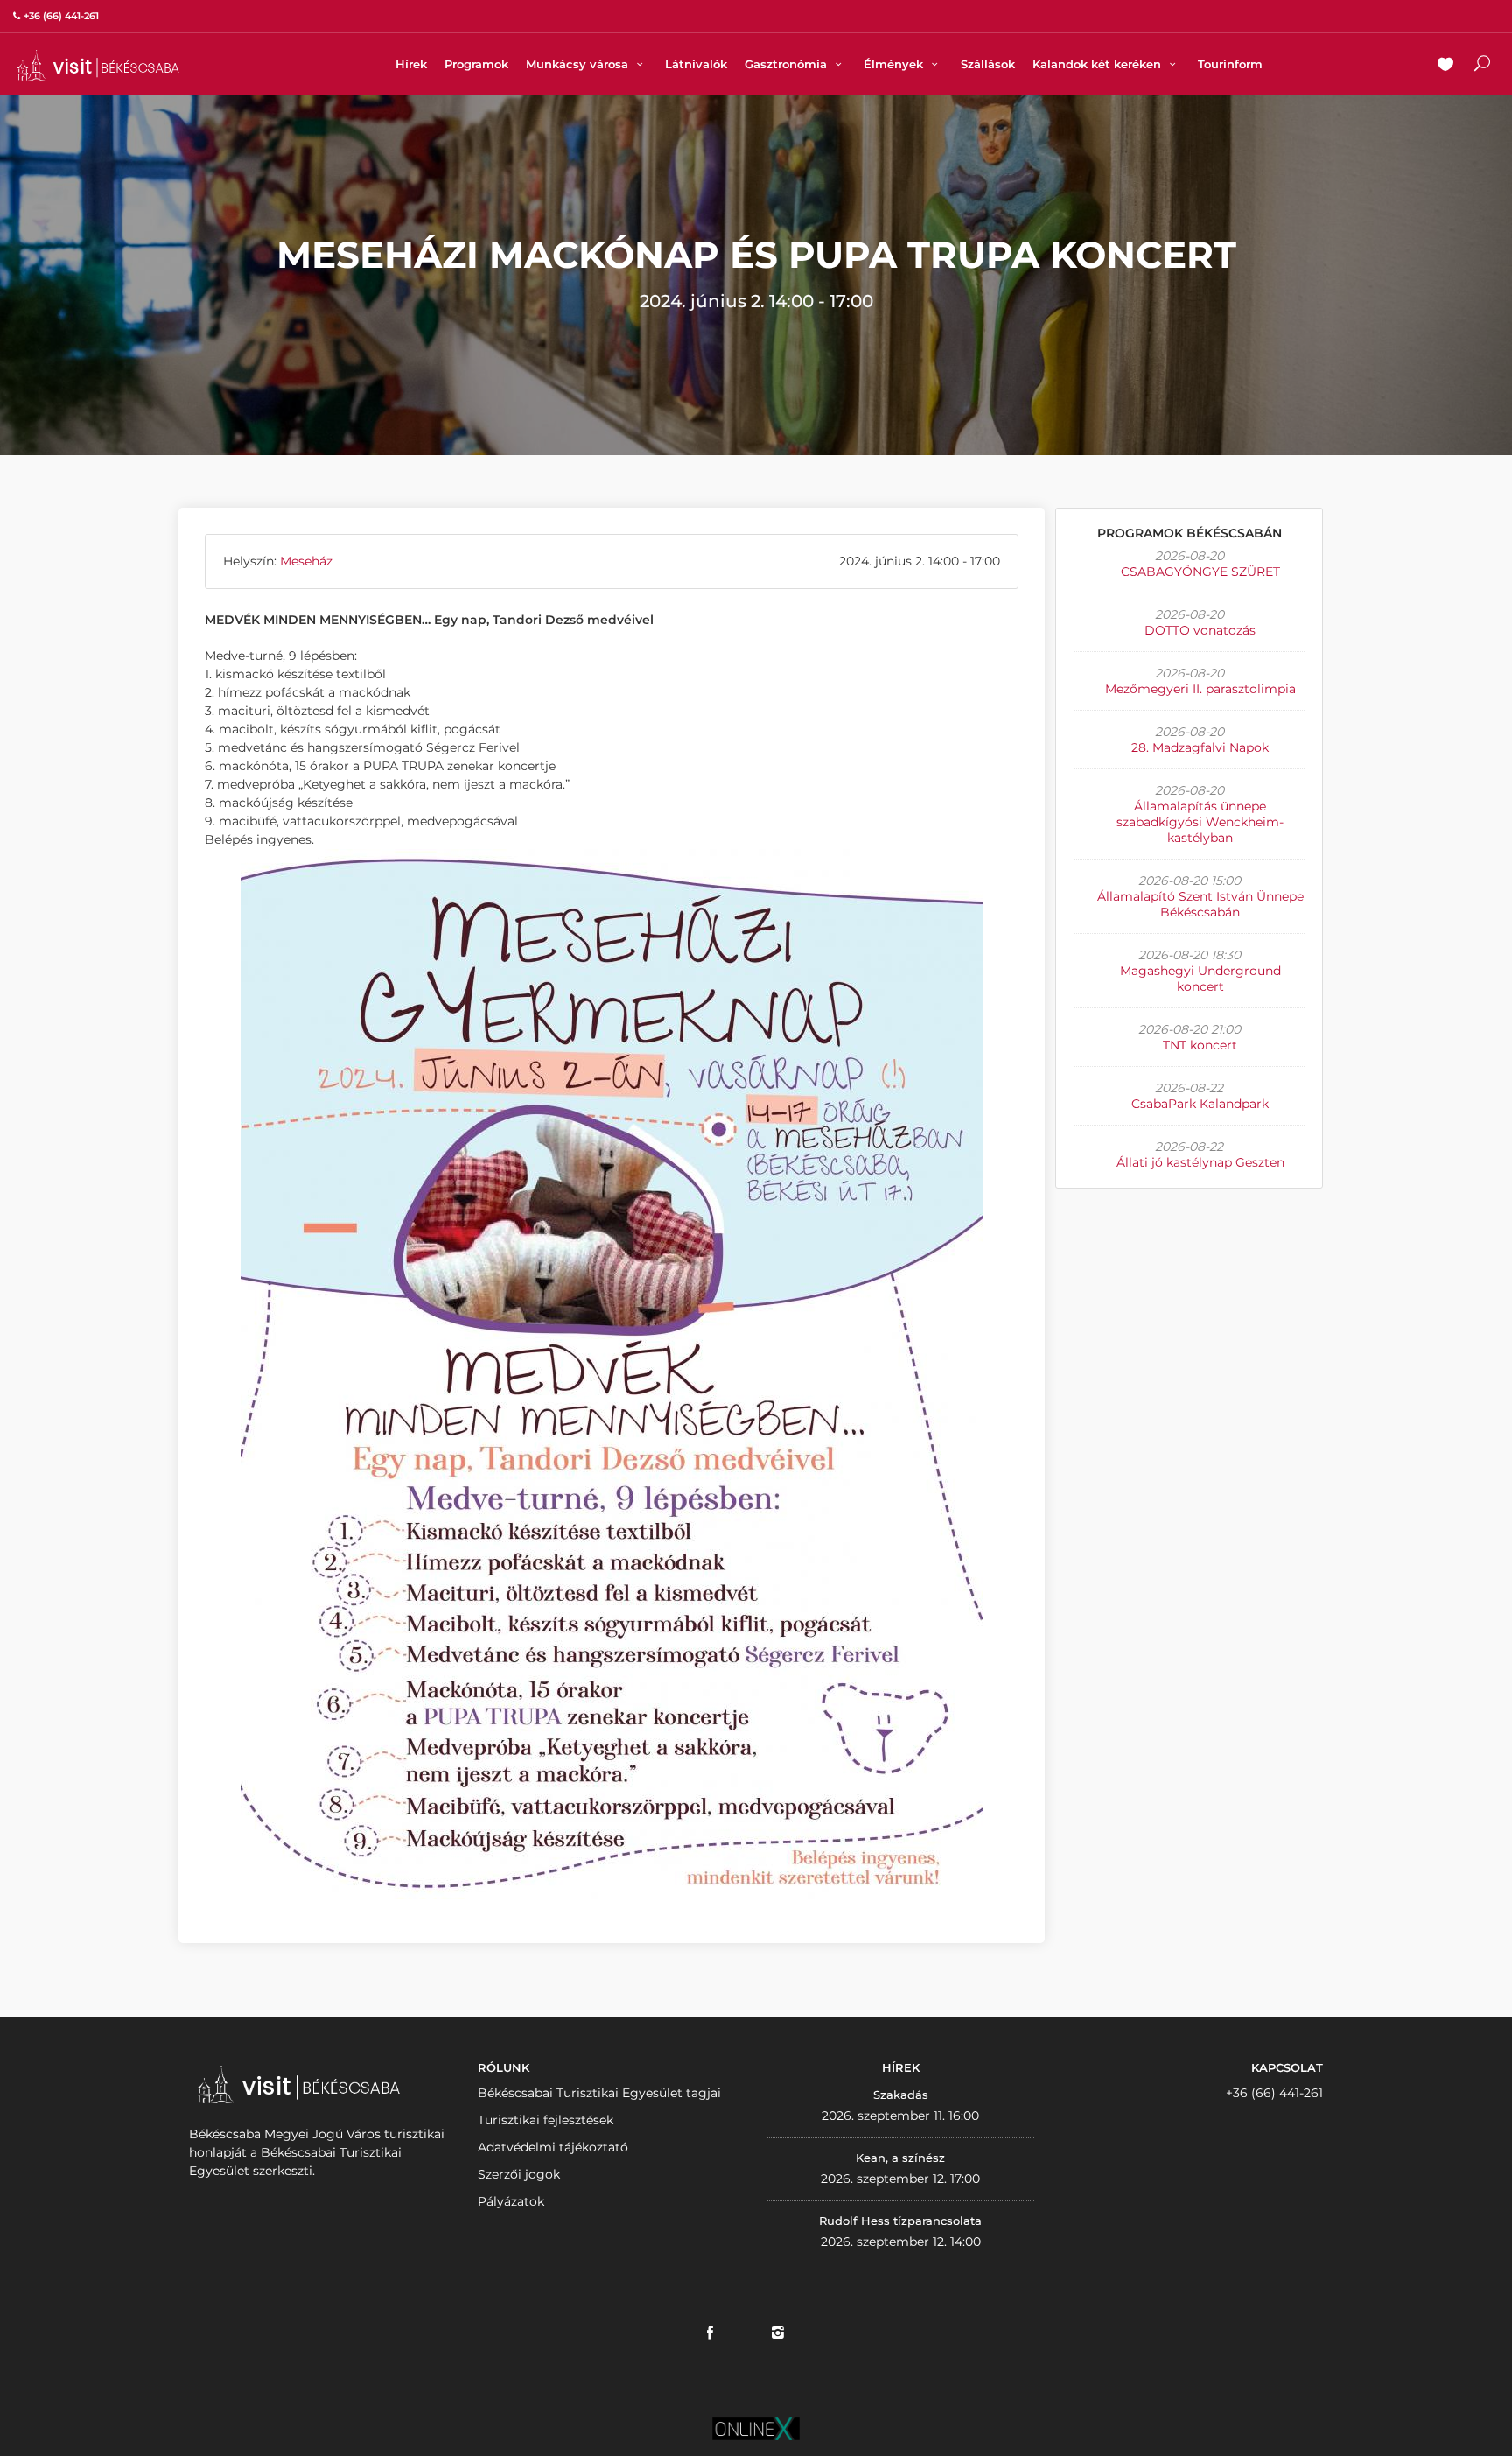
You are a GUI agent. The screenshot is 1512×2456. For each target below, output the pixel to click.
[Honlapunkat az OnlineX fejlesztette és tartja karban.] (756, 2427)
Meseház (306, 561)
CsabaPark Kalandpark (1200, 1104)
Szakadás (901, 2095)
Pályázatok (511, 2201)
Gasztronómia (787, 64)
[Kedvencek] (1445, 66)
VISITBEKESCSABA (98, 65)
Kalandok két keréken (1099, 64)
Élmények (895, 64)
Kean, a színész (900, 2158)
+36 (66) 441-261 (1274, 2093)
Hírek (411, 64)
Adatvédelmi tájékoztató (553, 2147)
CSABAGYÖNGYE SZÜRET (1200, 572)
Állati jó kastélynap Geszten (1200, 1162)
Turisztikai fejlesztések (546, 2120)
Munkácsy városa (579, 64)
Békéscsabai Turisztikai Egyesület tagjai (599, 2093)
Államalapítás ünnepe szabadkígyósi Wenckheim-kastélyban (1200, 822)
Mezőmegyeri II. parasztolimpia (1200, 689)
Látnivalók (696, 64)
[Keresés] (1482, 66)
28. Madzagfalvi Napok (1200, 747)
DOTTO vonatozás (1200, 630)
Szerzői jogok (519, 2174)
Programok (476, 64)
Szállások (988, 64)
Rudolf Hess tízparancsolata (900, 2221)
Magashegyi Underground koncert (1200, 979)
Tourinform (1230, 64)
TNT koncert (1200, 1045)
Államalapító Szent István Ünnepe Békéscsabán (1200, 904)
